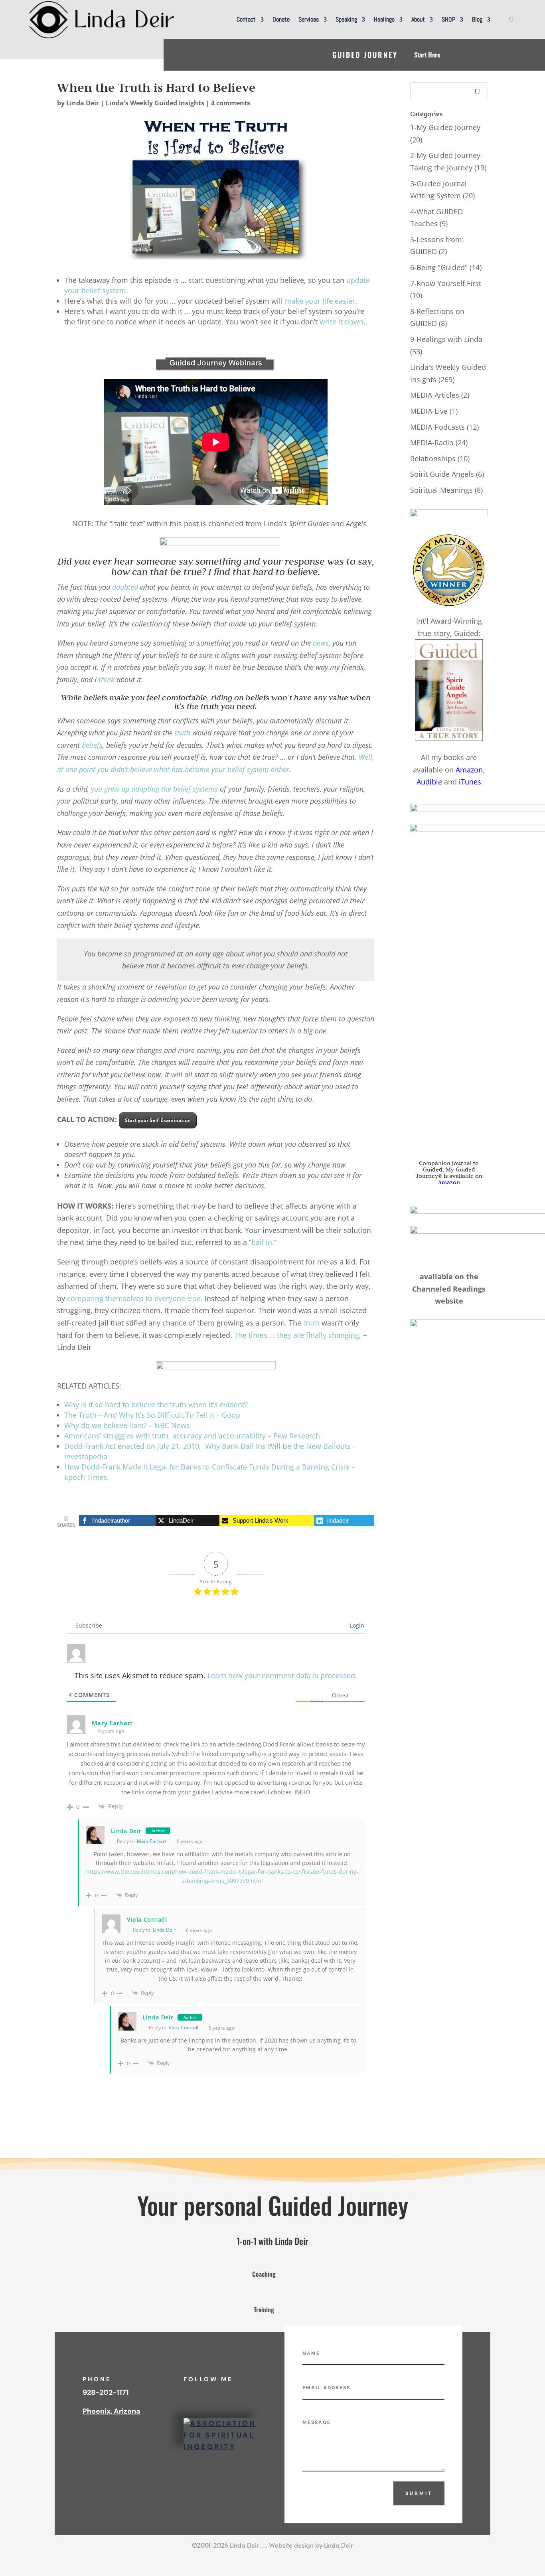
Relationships (433, 458)
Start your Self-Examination (158, 1120)
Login (356, 1625)
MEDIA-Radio (432, 443)
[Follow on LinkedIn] (206, 2393)
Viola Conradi (184, 2028)
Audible (429, 782)
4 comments (231, 103)
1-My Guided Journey (445, 127)
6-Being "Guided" (439, 267)
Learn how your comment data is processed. (282, 1675)
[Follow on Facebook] (190, 2393)
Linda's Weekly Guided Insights (155, 103)
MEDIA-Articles (435, 395)
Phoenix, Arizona (112, 2411)
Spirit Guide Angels (442, 474)
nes (475, 782)
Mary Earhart (152, 1841)
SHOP (448, 19)
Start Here (427, 55)
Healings (384, 19)
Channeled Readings (449, 1289)
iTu (464, 782)
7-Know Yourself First (446, 283)
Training (264, 2309)
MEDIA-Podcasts (437, 427)
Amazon (469, 770)
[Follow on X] (238, 2393)
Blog (477, 19)
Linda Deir (83, 103)
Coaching (264, 2274)
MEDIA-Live (429, 411)
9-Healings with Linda (446, 339)
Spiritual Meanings (441, 490)
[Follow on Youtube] (222, 2393)
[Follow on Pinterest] (254, 2393)
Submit (419, 2493)
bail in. (263, 1242)
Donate (281, 19)
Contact (246, 19)
